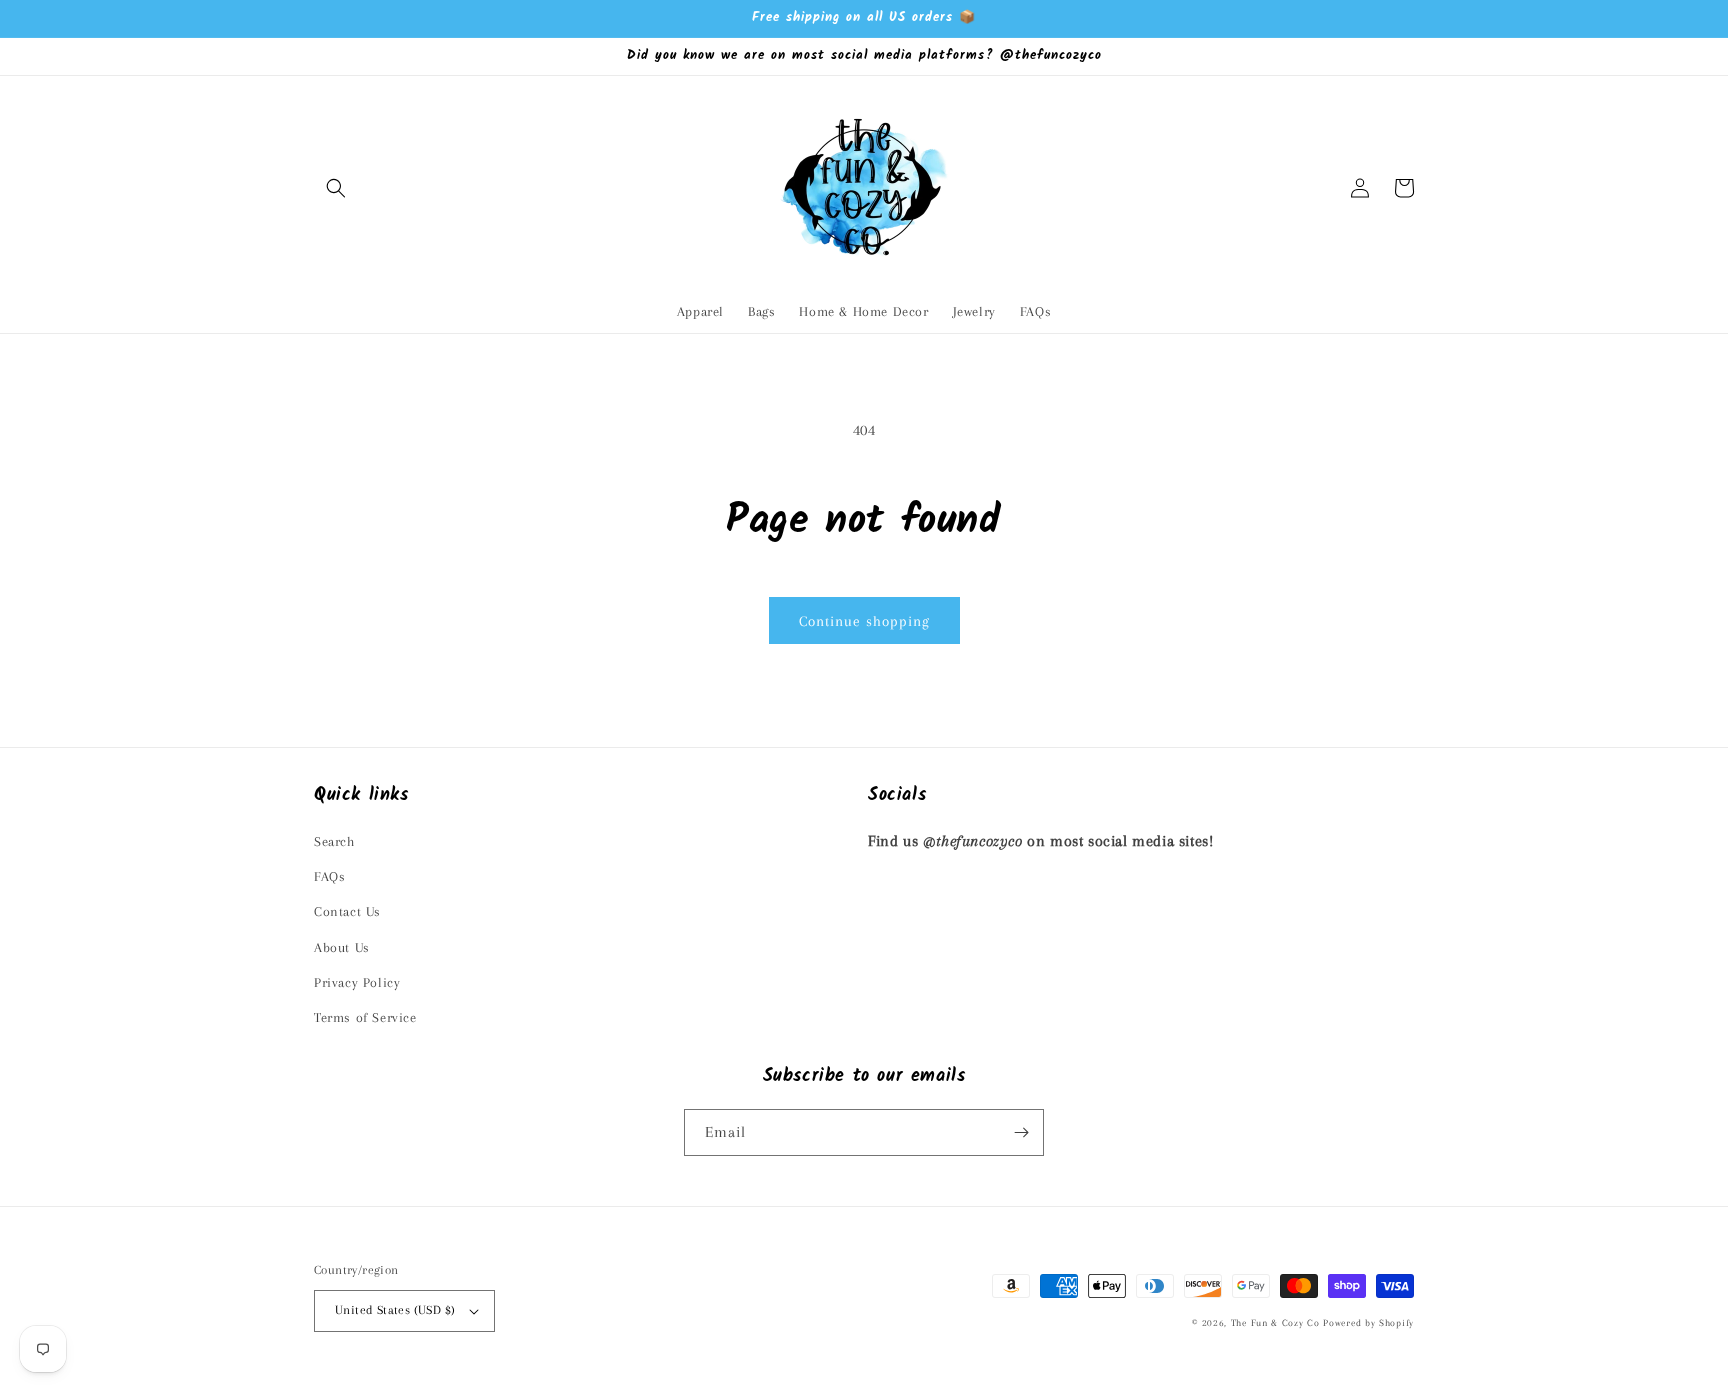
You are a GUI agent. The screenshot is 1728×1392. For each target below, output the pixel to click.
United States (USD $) (395, 1310)
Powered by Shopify (1368, 1322)
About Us (342, 947)
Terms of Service (365, 1017)
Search (334, 841)
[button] (336, 188)
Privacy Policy (357, 982)
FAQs (329, 876)
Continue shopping (864, 621)
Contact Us (347, 911)
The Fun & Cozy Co (1275, 1322)
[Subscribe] (1021, 1132)
